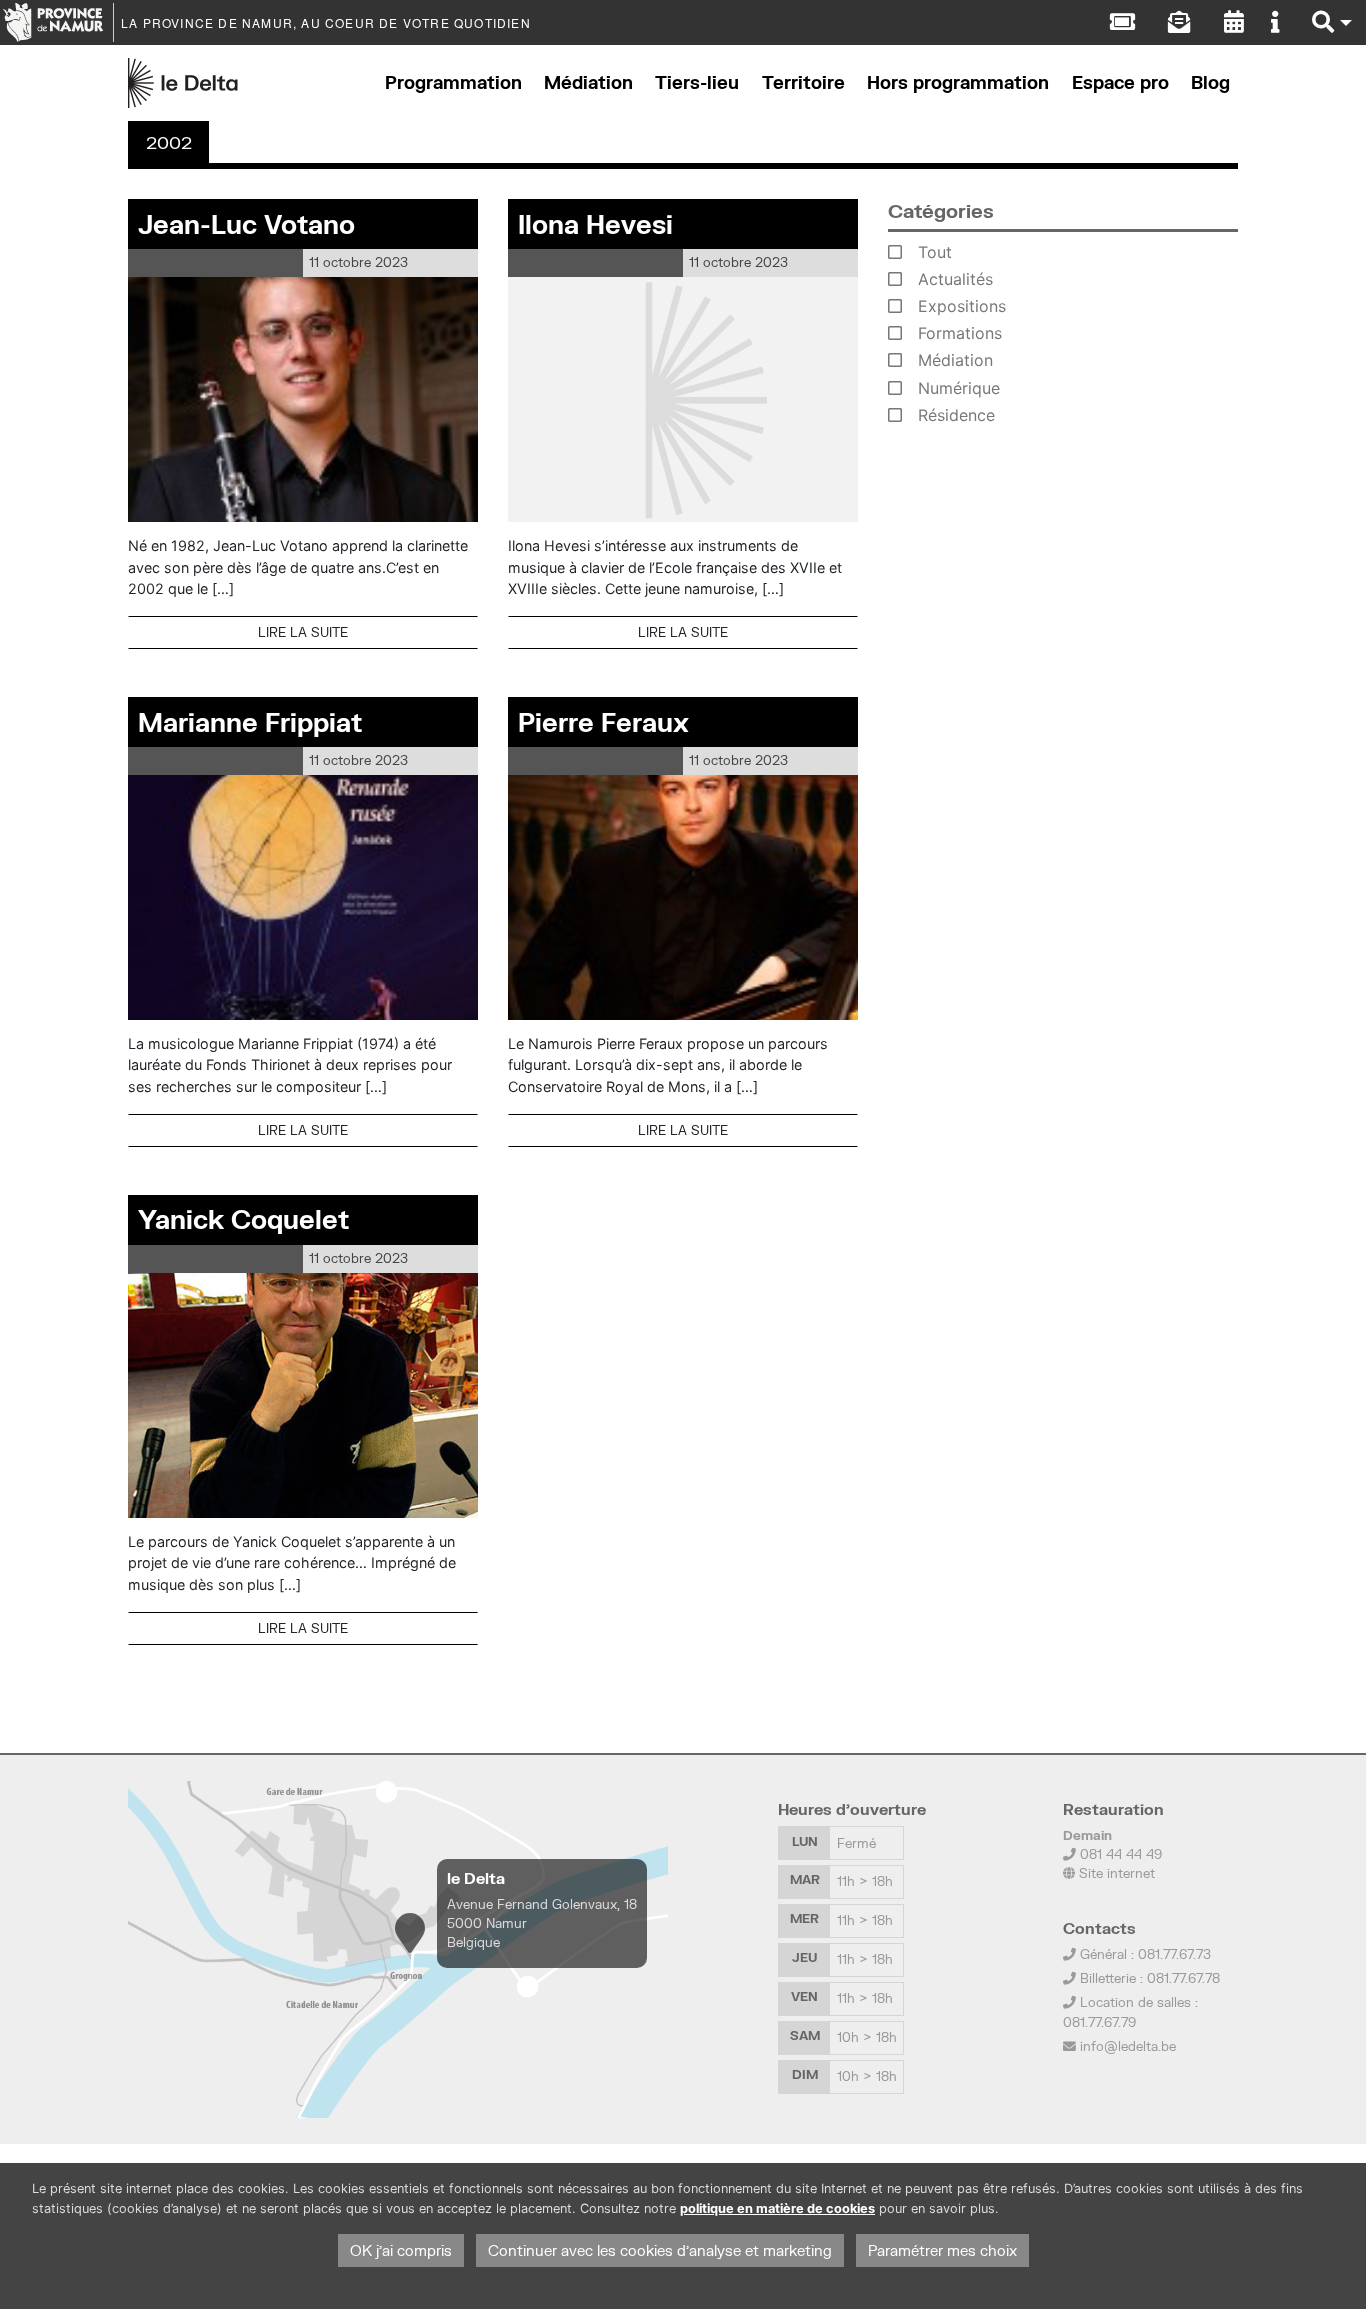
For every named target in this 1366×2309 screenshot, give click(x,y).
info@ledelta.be (1128, 2046)
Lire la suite (303, 632)
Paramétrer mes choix (942, 2250)
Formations (960, 333)
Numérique (959, 388)
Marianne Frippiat (250, 722)
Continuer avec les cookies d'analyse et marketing (660, 2250)
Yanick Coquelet (243, 1219)
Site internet (1115, 1873)
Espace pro (1120, 82)
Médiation (588, 82)
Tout (935, 252)
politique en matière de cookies (777, 2208)
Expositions (962, 306)
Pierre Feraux (603, 722)
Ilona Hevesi (595, 224)
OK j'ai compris (401, 2250)
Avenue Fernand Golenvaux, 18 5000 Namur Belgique (542, 1923)
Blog (1210, 82)
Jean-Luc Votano (246, 224)
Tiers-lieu (697, 82)
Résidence (956, 415)
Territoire (803, 82)
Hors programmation (958, 82)
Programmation (453, 82)
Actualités (955, 279)
